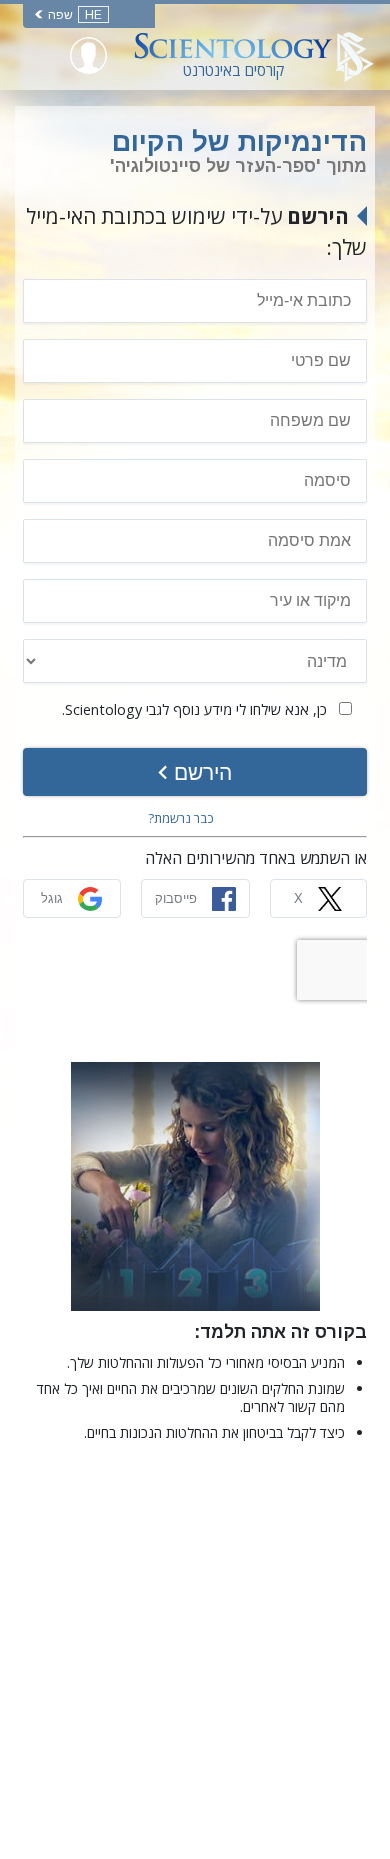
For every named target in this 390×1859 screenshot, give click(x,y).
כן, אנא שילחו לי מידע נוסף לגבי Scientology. (196, 709)
